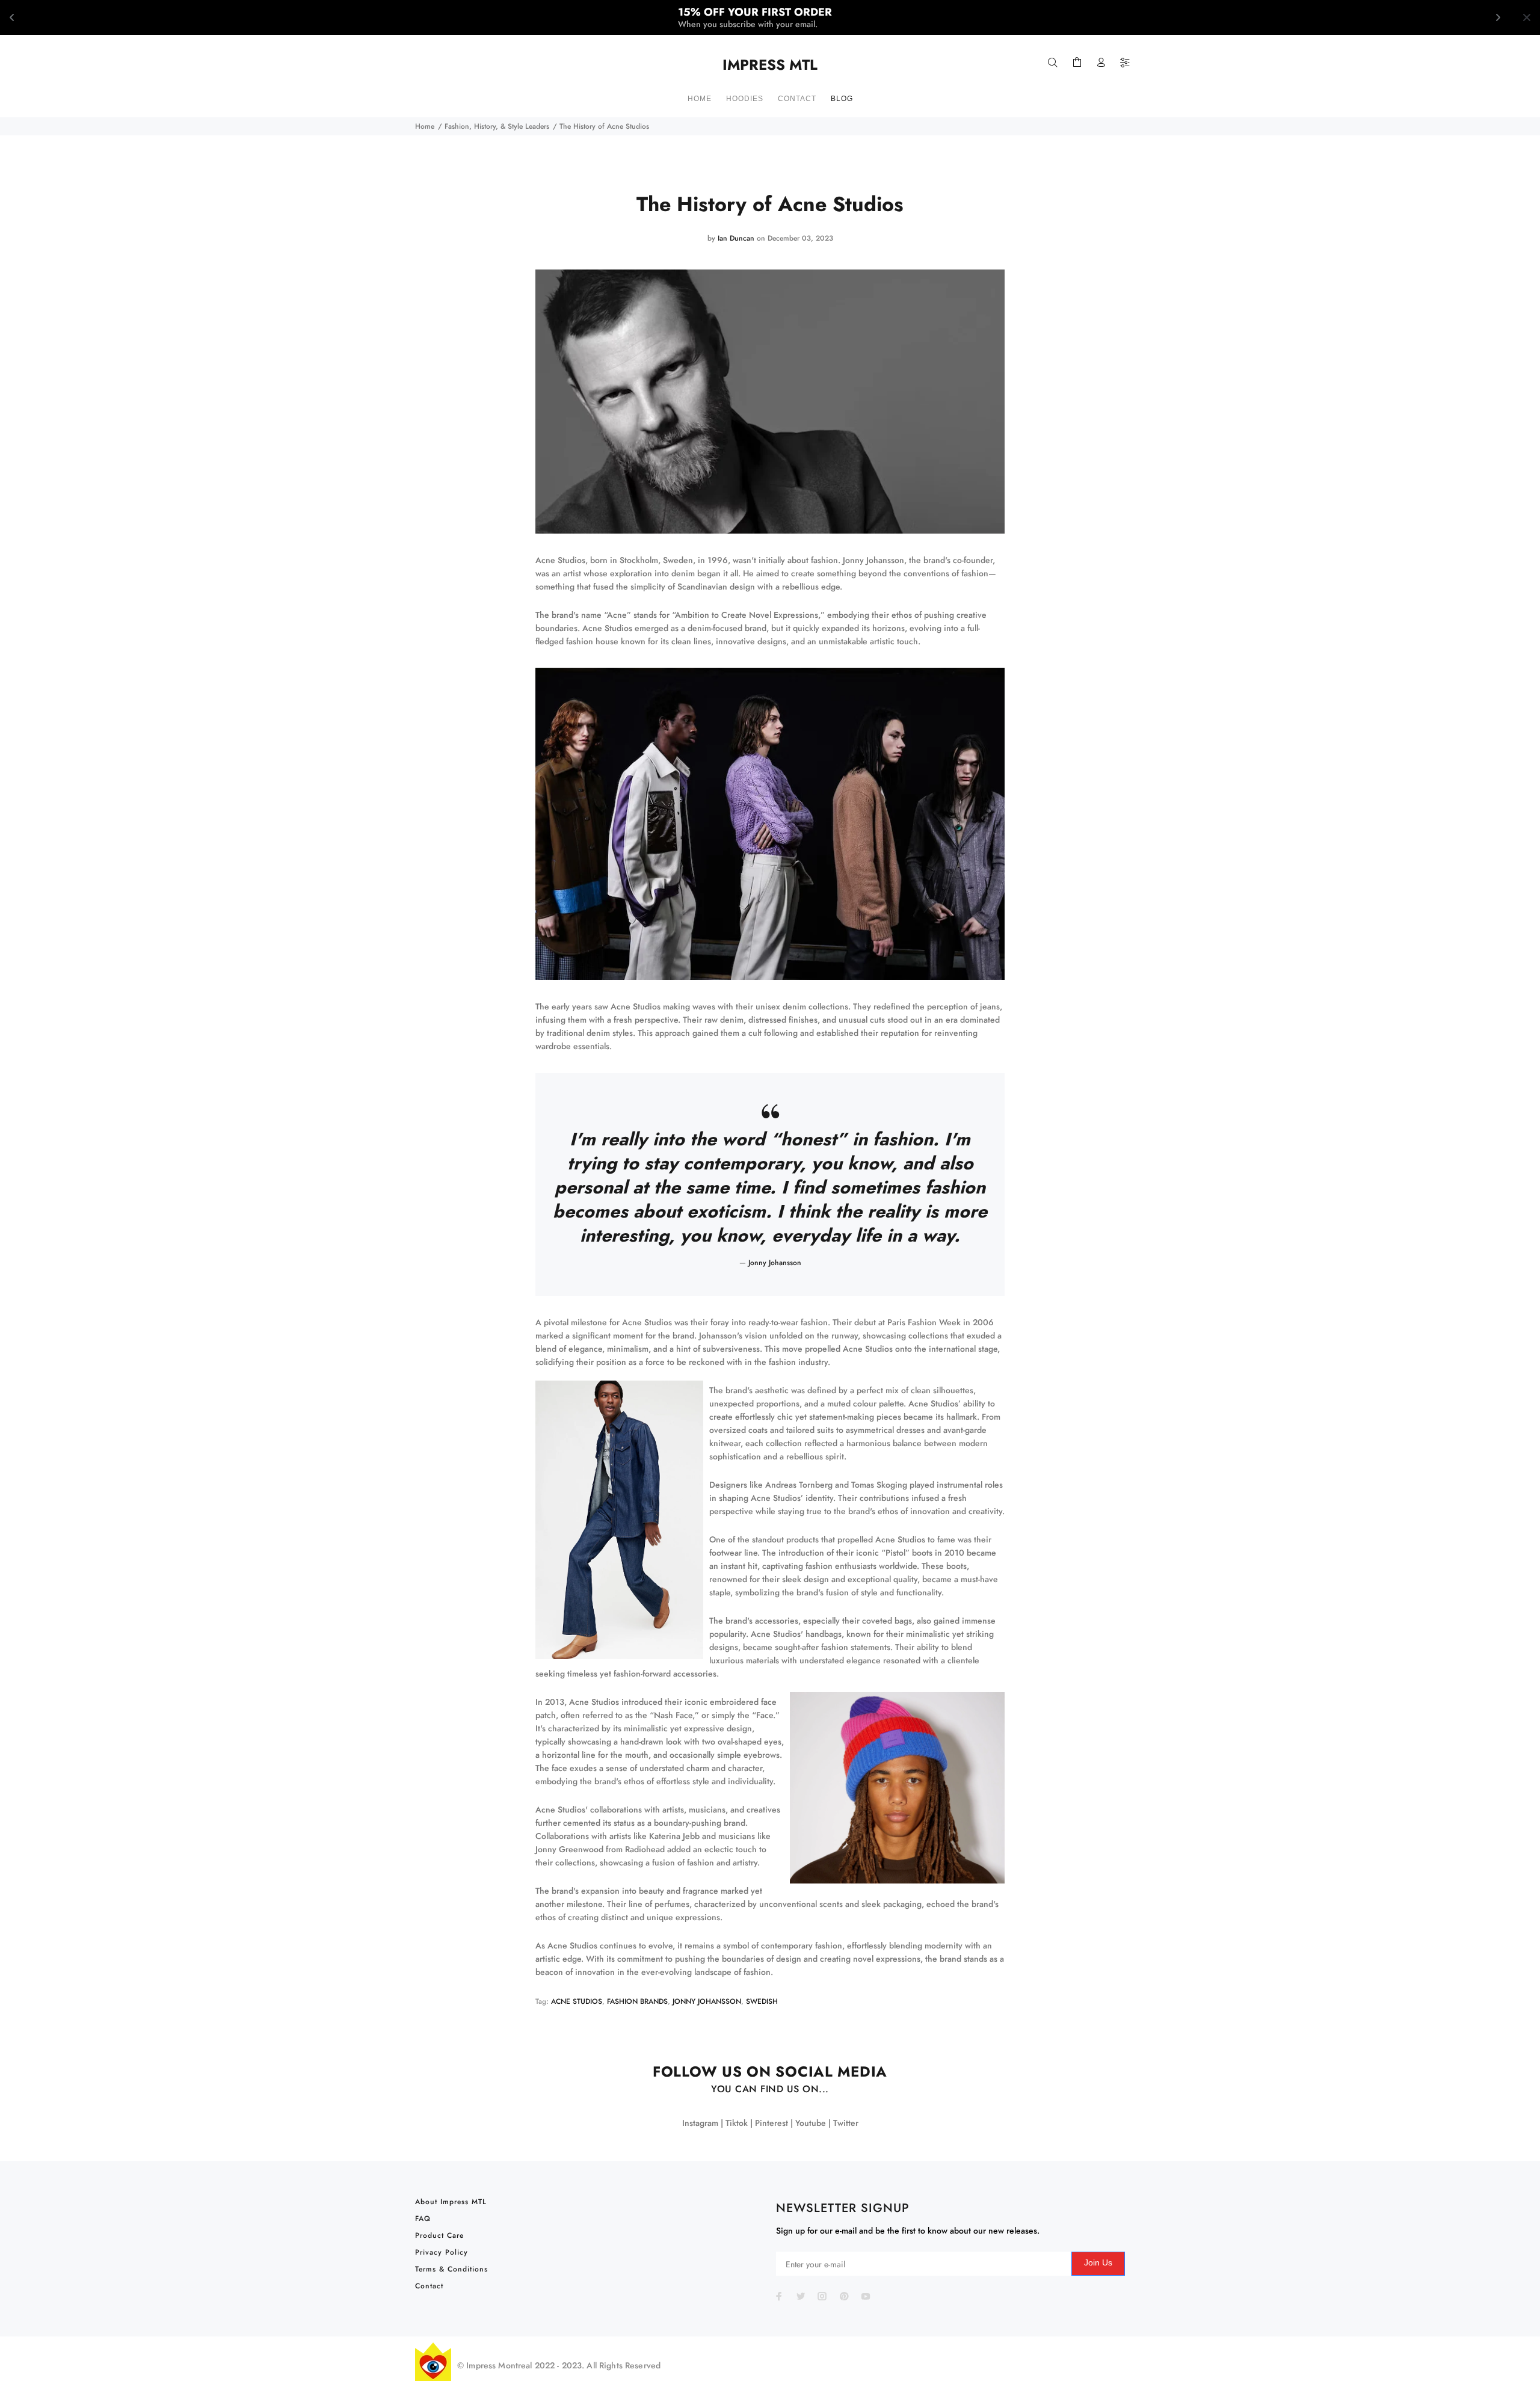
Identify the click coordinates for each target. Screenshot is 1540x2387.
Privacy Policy (442, 2252)
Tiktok (737, 2123)
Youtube (811, 2123)
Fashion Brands (637, 2001)
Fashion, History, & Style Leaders (497, 126)
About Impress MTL (451, 2202)
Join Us (1098, 2262)
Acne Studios (577, 2001)
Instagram (700, 2123)
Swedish (762, 2001)
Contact (429, 2286)
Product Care (439, 2235)
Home (425, 126)
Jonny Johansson (707, 2001)
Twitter (846, 2123)
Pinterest (772, 2123)
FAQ (423, 2219)
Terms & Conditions (451, 2269)
